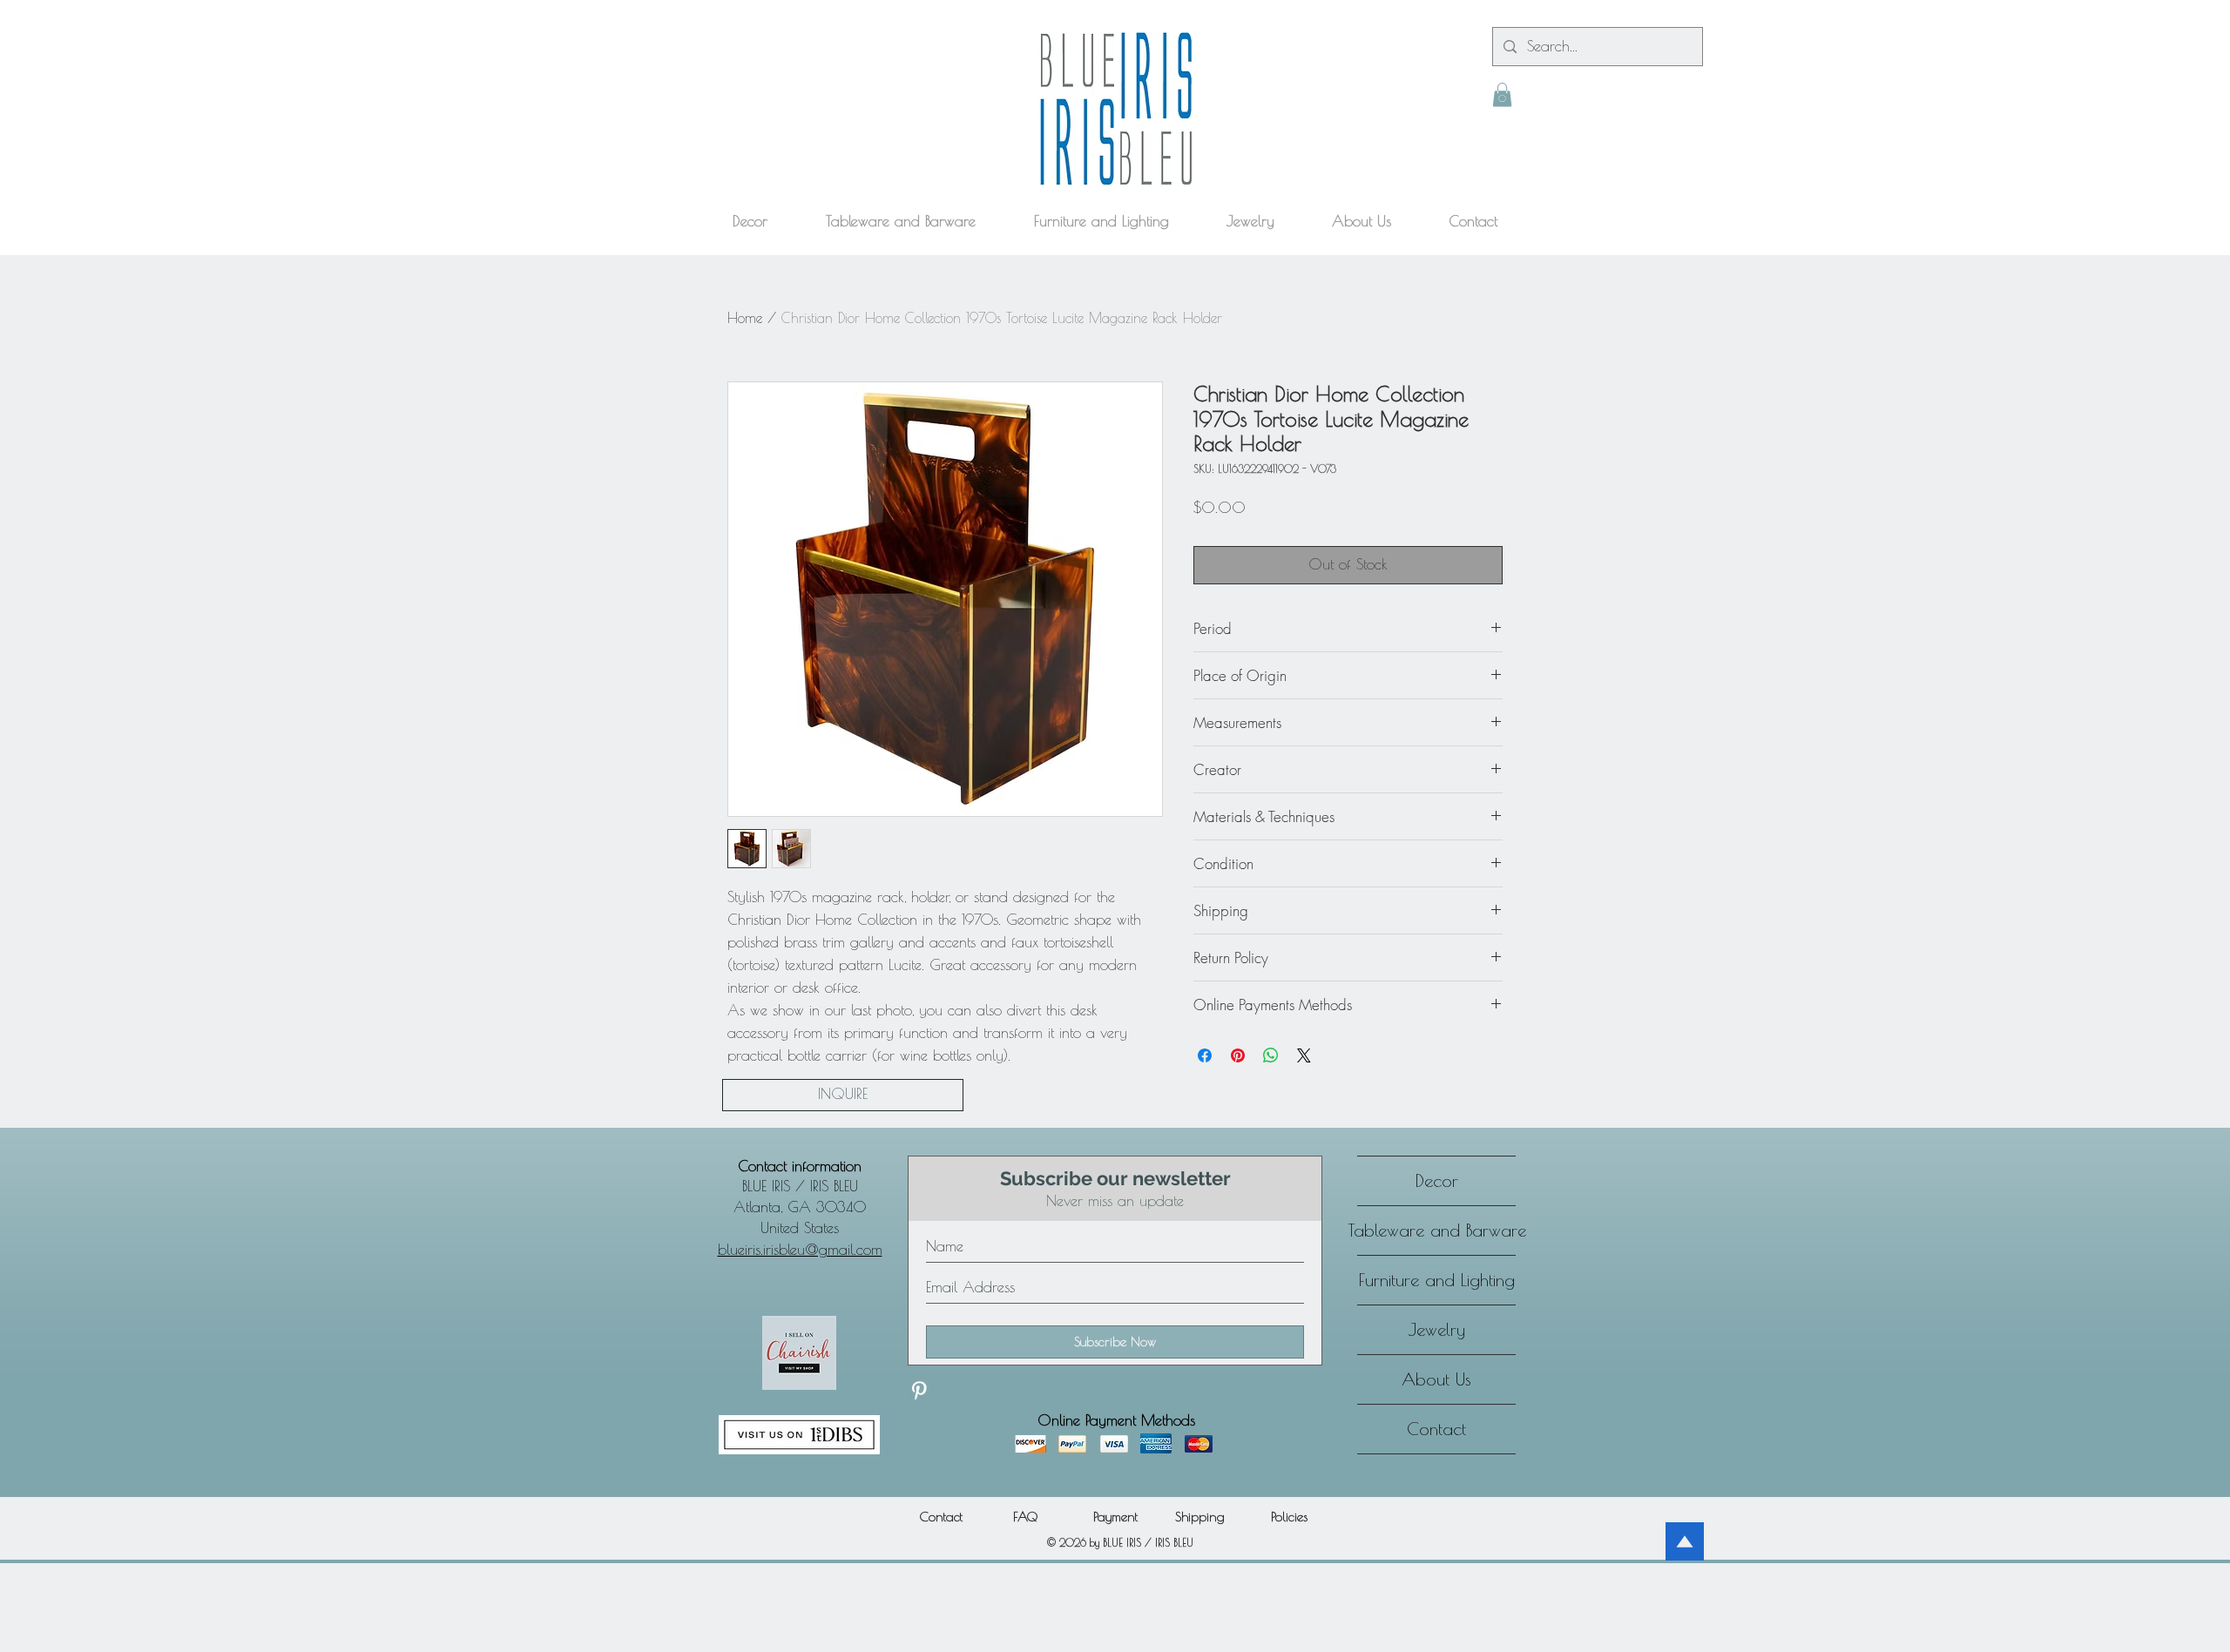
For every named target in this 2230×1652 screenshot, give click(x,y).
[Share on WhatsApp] (1271, 1055)
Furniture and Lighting (1437, 1280)
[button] (1502, 94)
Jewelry (1437, 1329)
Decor (1437, 1180)
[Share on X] (1304, 1055)
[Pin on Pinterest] (1238, 1055)
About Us (1436, 1379)
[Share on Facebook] (1205, 1055)
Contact (1436, 1429)
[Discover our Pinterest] (919, 1391)
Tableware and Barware (1436, 1230)
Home (745, 318)
